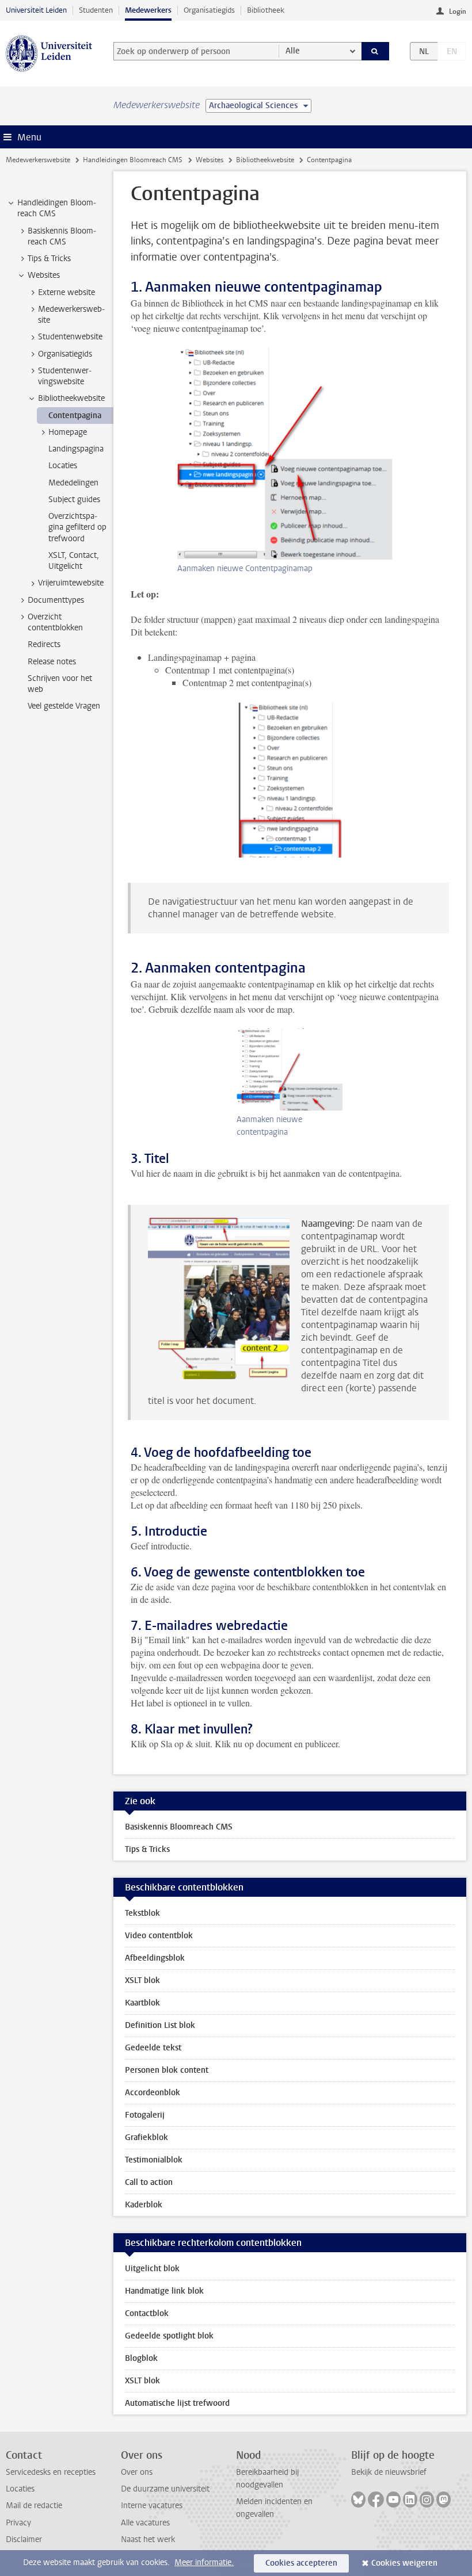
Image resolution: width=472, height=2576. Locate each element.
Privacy (18, 2523)
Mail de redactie (34, 2506)
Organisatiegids (209, 10)
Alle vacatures (145, 2523)
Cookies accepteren (301, 2563)
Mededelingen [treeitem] (73, 483)
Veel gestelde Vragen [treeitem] (64, 706)
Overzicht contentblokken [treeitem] (55, 622)
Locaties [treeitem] (63, 466)
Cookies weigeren (404, 2563)
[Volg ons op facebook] (376, 2500)
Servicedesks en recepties (51, 2472)
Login (458, 12)
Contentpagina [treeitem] (75, 416)
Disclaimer (24, 2539)
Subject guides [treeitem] (74, 499)
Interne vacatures (152, 2506)
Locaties (20, 2489)
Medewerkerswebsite (38, 160)
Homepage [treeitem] (68, 432)
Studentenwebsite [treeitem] (70, 337)
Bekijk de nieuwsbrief (389, 2472)
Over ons (137, 2472)
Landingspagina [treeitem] (76, 449)
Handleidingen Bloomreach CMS (133, 160)
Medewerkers (148, 10)
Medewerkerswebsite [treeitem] (71, 315)
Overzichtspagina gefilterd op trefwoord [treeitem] (77, 527)
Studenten (96, 10)
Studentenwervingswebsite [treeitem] (65, 376)
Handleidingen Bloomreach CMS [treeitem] (57, 208)
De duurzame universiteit (165, 2489)
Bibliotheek (266, 10)
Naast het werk (148, 2539)
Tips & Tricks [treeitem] (49, 259)
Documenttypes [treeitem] (56, 600)
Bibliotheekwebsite (265, 160)
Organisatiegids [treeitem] (65, 354)
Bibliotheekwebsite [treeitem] (71, 398)
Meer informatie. (204, 2562)
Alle (293, 51)
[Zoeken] (375, 51)
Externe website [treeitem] (66, 292)
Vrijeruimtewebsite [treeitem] (71, 583)
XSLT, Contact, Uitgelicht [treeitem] (74, 561)
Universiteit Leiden (36, 10)
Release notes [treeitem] (52, 662)
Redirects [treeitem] (44, 644)
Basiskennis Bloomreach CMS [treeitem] (62, 236)
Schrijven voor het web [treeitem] (60, 684)
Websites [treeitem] (44, 275)
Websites (210, 160)
